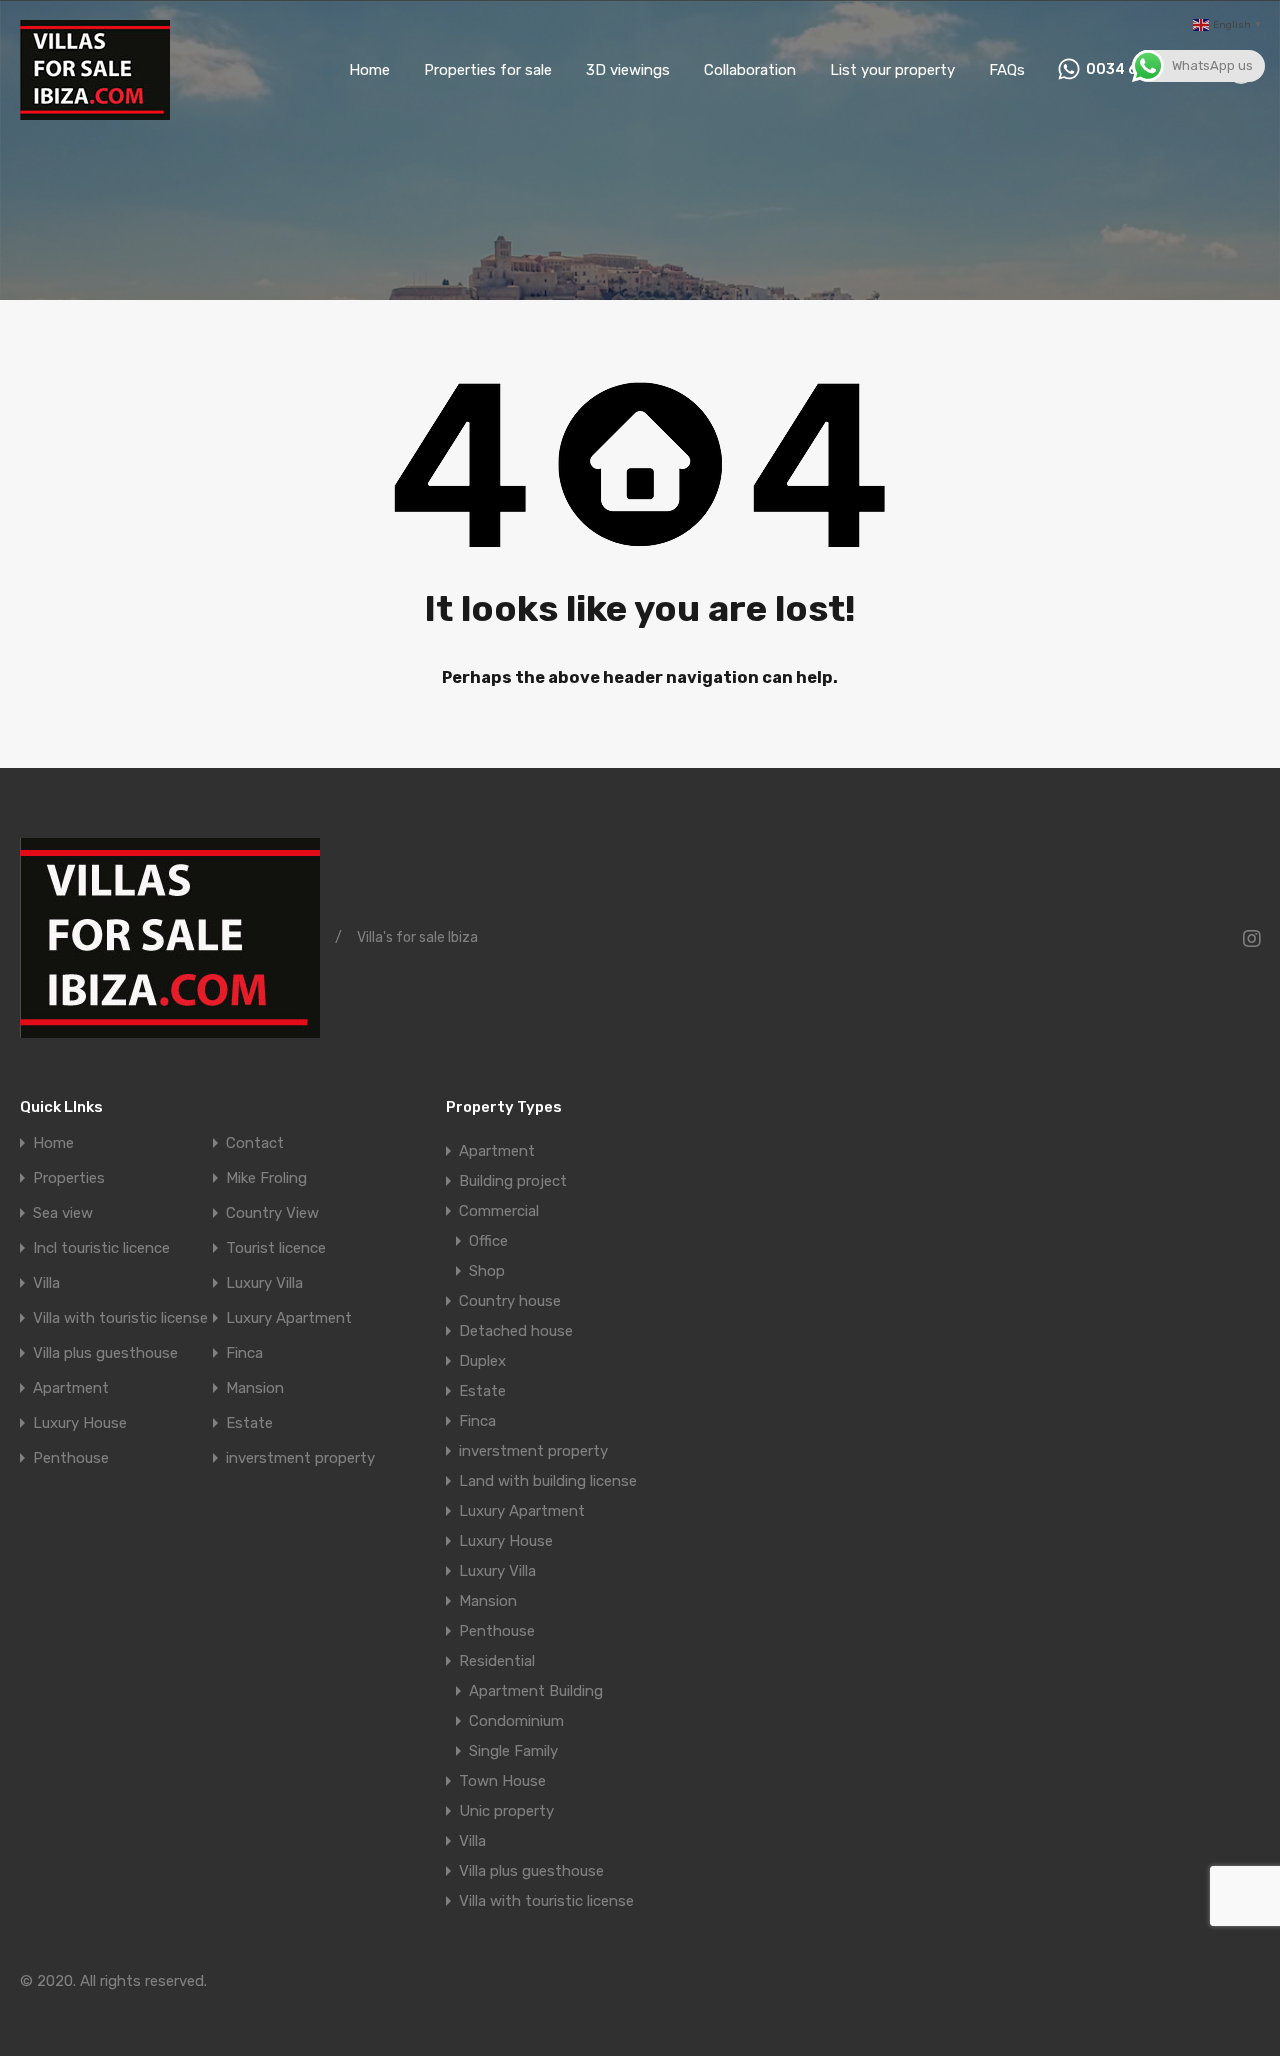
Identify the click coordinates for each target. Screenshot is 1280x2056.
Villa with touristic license (120, 1318)
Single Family (513, 1751)
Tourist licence (276, 1248)
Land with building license (548, 1481)
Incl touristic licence (101, 1248)
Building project (513, 1181)
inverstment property (300, 1458)
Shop (487, 1271)
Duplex (482, 1361)
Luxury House (80, 1423)
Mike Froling (266, 1178)
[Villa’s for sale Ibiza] (95, 111)
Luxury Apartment (289, 1318)
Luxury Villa (264, 1283)
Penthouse (71, 1458)
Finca (244, 1353)
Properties (69, 1178)
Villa (46, 1283)
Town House (502, 1781)
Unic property (506, 1811)
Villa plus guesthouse (105, 1353)
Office (488, 1241)
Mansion (255, 1388)
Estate (249, 1423)
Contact (255, 1143)
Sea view (63, 1213)
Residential (497, 1661)
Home (369, 70)
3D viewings (628, 70)
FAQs (1007, 70)
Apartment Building (536, 1691)
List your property (892, 70)
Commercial (499, 1211)
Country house (510, 1301)
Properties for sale (488, 70)
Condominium (516, 1721)
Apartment (71, 1388)
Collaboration (750, 70)
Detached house (516, 1331)
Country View (272, 1213)
